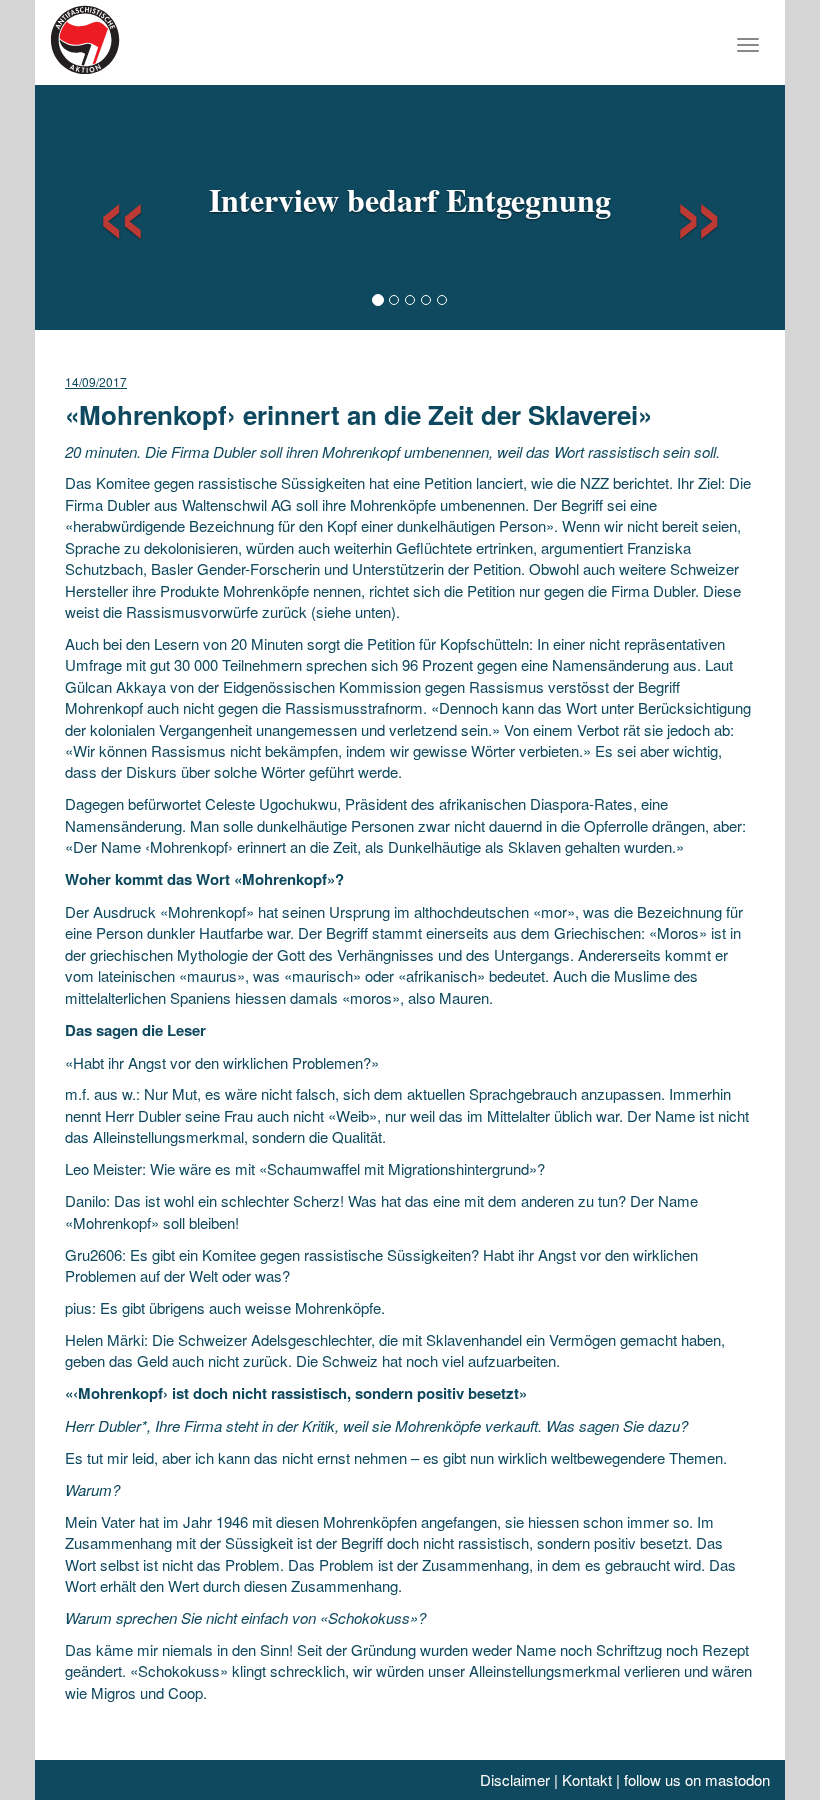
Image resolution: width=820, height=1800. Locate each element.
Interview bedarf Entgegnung (410, 199)
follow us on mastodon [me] (697, 1779)
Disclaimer (515, 1779)
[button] (104, 205)
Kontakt (587, 1779)
